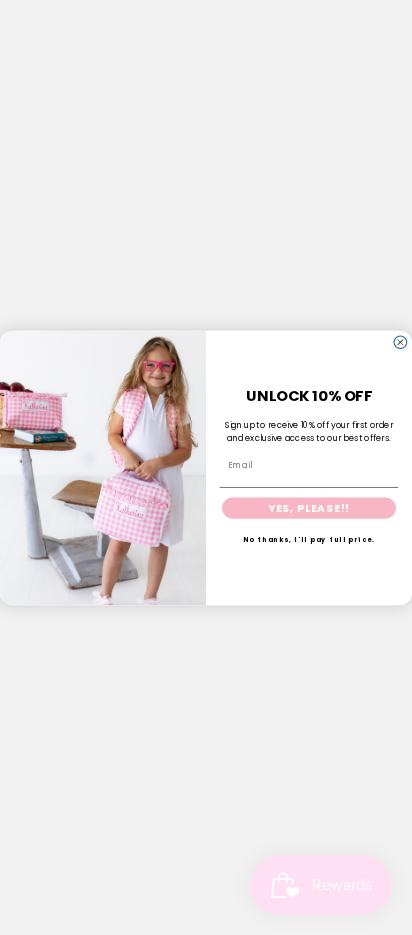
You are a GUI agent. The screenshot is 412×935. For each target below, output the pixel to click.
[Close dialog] (400, 341)
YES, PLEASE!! (309, 507)
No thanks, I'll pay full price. (309, 539)
